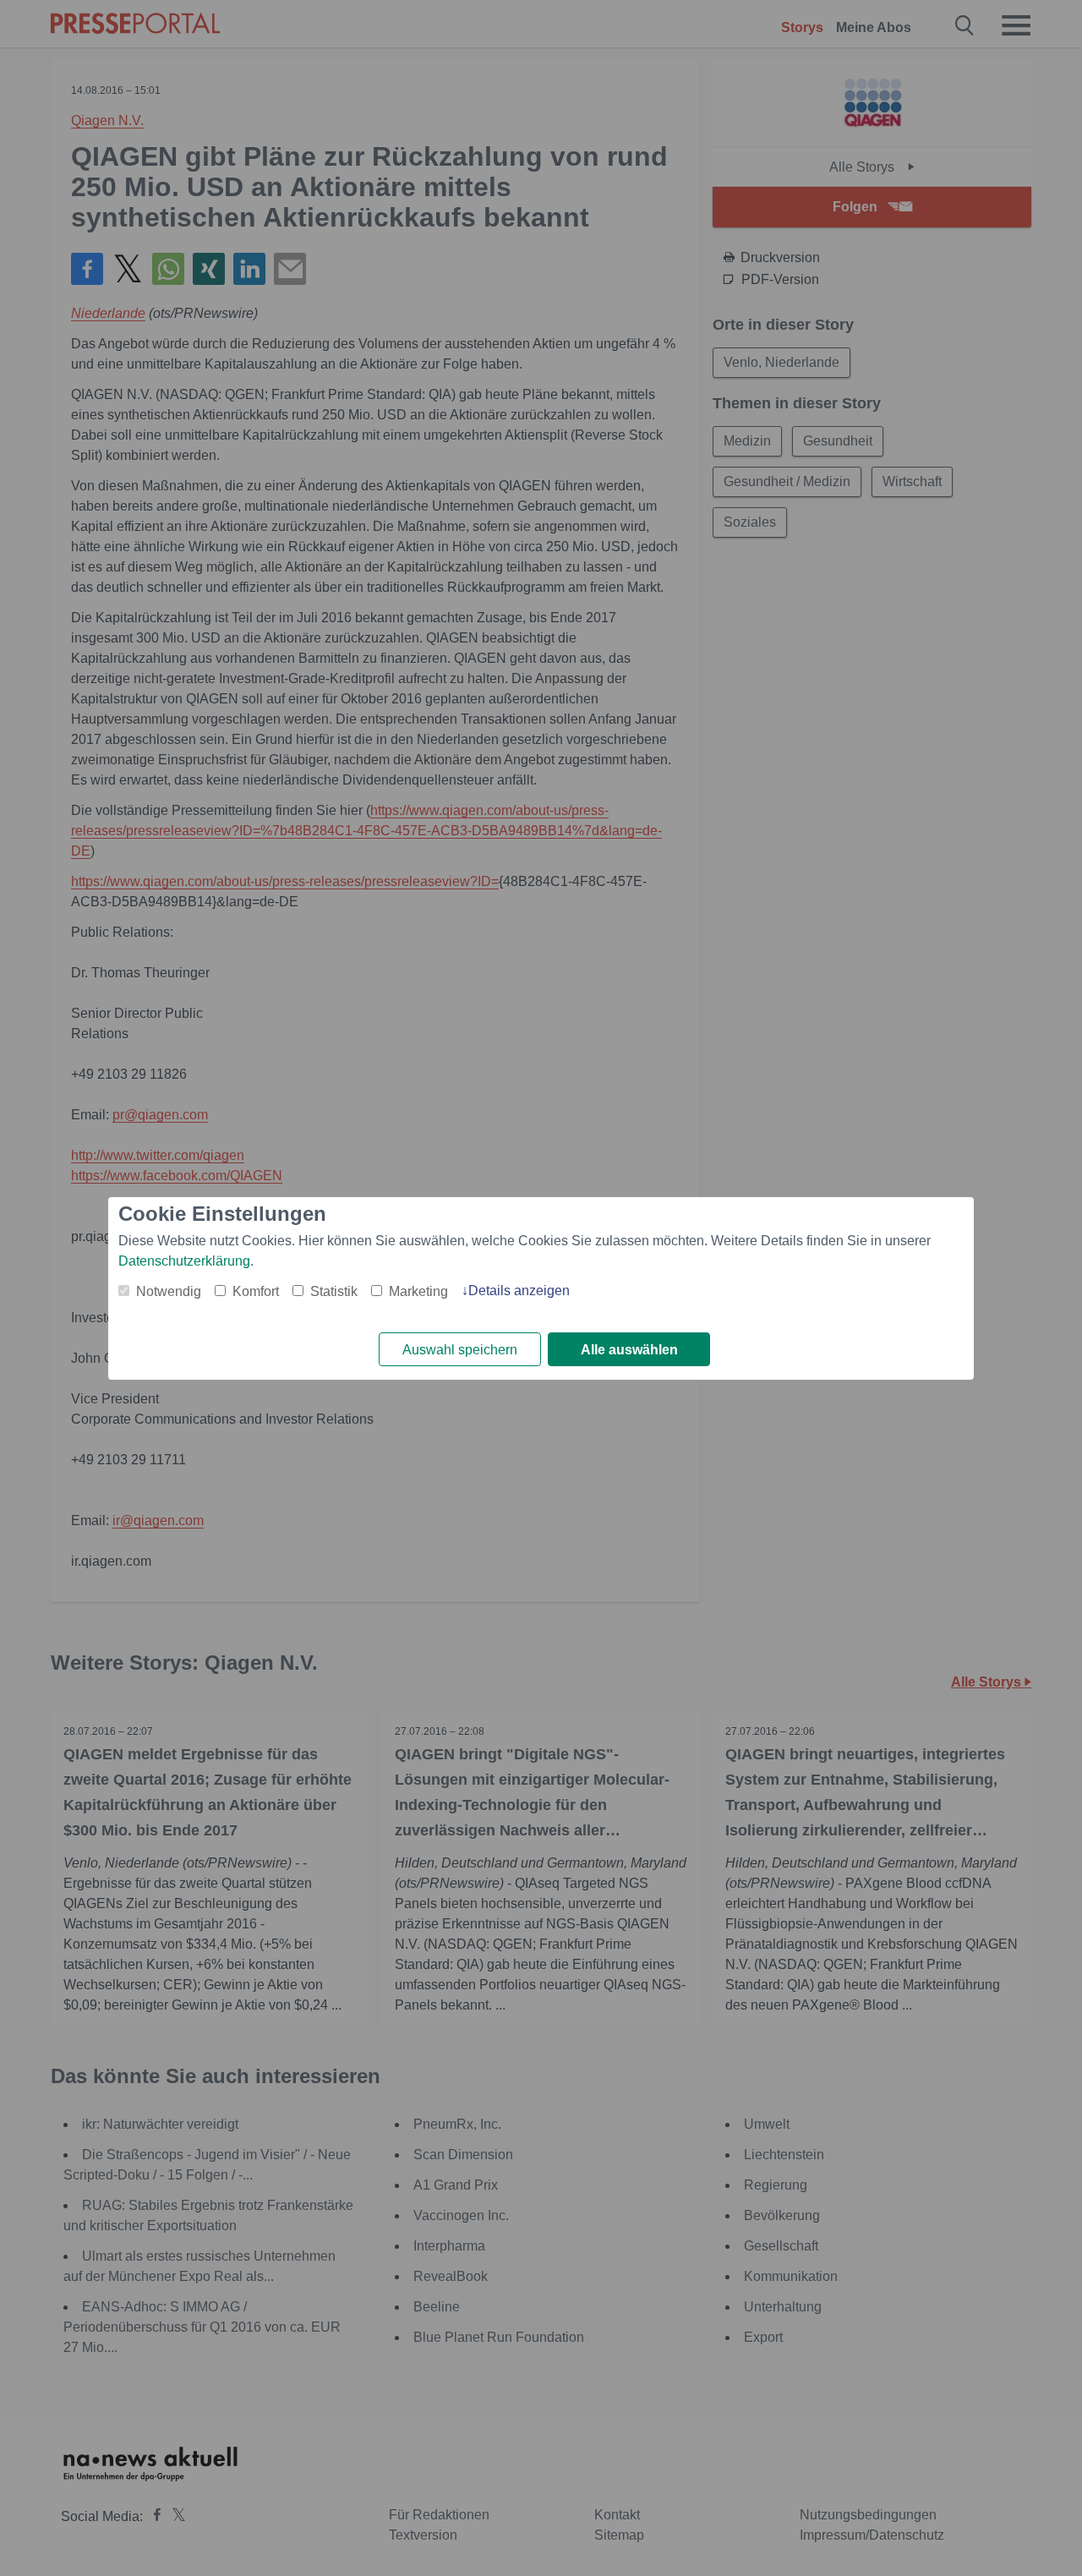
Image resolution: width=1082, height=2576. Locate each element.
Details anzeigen (519, 1291)
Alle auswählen (629, 1350)
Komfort (256, 1291)
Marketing (418, 1291)
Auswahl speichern (460, 1350)
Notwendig (169, 1291)
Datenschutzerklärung (184, 1261)
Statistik (334, 1291)
